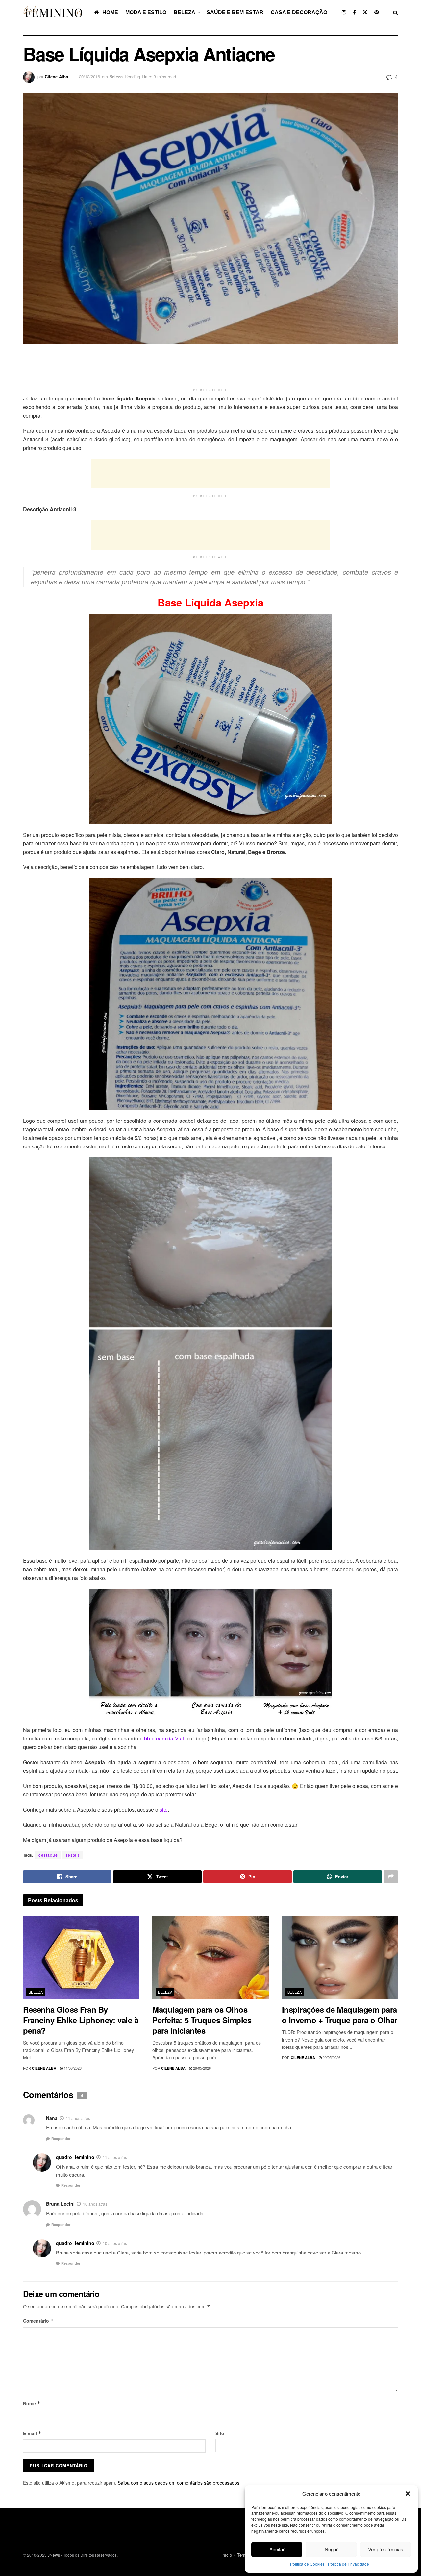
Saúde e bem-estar (235, 12)
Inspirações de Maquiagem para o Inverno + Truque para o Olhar (340, 2015)
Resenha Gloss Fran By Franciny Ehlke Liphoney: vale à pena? (81, 2020)
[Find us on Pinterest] (377, 12)
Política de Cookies (307, 2564)
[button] (408, 2494)
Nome (32, 2403)
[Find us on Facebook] (354, 12)
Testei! (72, 1855)
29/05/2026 (201, 2068)
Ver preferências (386, 2549)
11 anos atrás (78, 2118)
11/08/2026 (72, 2068)
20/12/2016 (89, 77)
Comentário (38, 2321)
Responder (61, 2138)
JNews (54, 2555)
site (164, 1809)
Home (110, 12)
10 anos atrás (95, 2204)
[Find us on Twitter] (365, 12)
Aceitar (277, 2549)
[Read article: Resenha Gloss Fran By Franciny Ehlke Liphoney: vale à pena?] (81, 1958)
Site (220, 2433)
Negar (331, 2549)
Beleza (185, 12)
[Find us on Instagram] (344, 12)
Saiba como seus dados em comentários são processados (179, 2483)
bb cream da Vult (164, 1738)
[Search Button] (396, 12)
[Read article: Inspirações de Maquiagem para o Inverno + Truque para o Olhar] (340, 1958)
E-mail (32, 2433)
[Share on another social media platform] (391, 1877)
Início (227, 2555)
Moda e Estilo (146, 12)
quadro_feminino (75, 2157)
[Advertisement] (210, 368)
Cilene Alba (56, 77)
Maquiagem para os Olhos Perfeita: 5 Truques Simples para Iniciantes (202, 2020)
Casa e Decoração (299, 12)
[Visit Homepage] (54, 12)
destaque (48, 1855)
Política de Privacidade (348, 2564)
